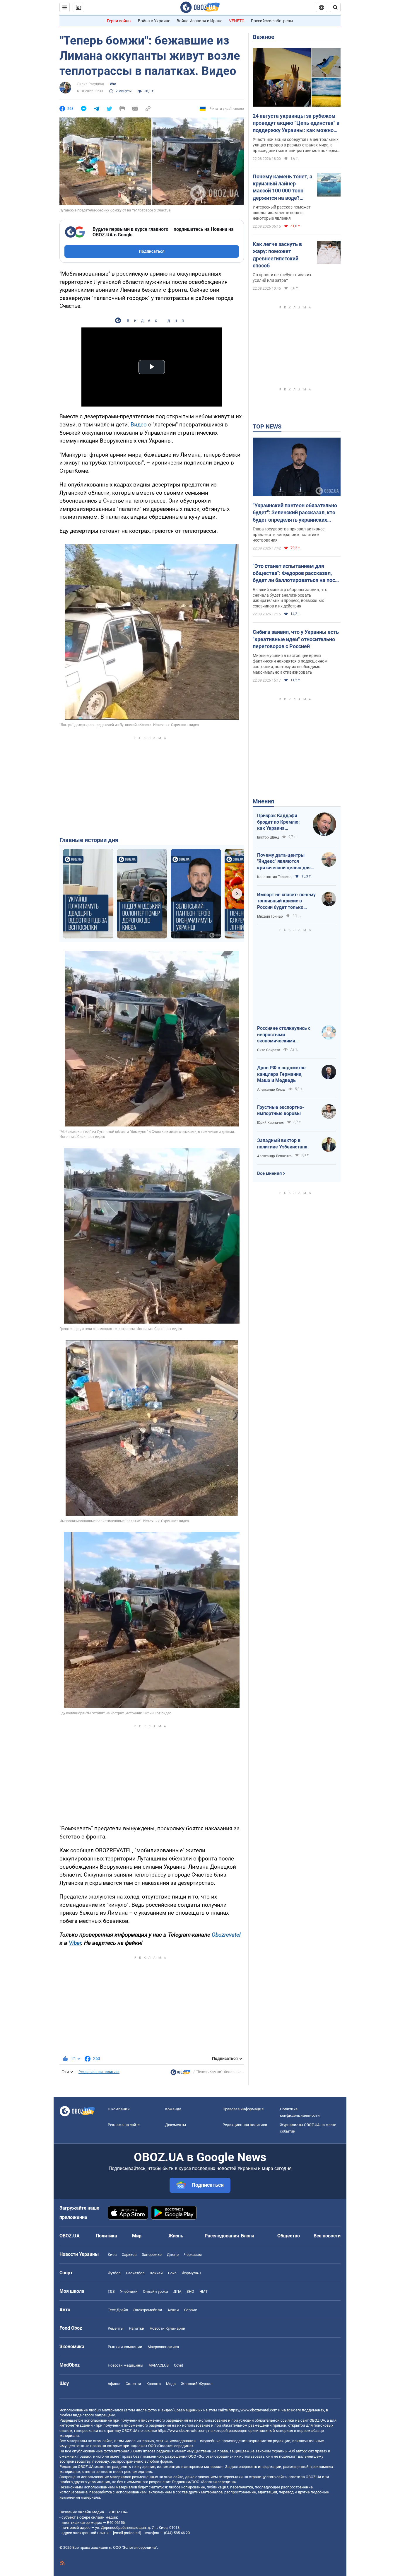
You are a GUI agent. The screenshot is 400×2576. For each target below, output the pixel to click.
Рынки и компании (125, 2347)
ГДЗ (111, 2291)
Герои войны (119, 21)
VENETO (237, 21)
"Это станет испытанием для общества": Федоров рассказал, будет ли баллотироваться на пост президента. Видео (295, 573)
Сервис (191, 2310)
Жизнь (176, 2236)
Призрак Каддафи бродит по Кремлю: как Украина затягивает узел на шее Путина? (278, 822)
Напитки (137, 2328)
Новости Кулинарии (167, 2328)
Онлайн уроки (155, 2291)
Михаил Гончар (270, 916)
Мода (171, 2384)
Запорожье (152, 2255)
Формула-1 (192, 2273)
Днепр (173, 2255)
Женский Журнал (197, 2384)
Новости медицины (125, 2365)
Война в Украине (154, 21)
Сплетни (133, 2384)
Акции (173, 2310)
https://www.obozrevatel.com (253, 2410)
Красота (154, 2384)
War (113, 84)
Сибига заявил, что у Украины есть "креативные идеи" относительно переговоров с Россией (296, 639)
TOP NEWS (267, 426)
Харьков (129, 2255)
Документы (176, 2125)
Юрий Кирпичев (270, 1123)
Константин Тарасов (274, 877)
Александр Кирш (271, 1090)
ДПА (177, 2291)
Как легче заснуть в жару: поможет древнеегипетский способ (277, 255)
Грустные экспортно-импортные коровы (281, 1111)
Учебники (129, 2291)
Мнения (263, 801)
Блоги (247, 2236)
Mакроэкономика (163, 2347)
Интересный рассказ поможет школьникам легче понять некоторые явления (282, 213)
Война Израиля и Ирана (200, 21)
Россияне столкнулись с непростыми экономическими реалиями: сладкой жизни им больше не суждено (286, 1035)
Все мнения (269, 1173)
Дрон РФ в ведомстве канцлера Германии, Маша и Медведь (281, 1074)
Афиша (114, 2384)
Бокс (172, 2273)
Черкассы (193, 2255)
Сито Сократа (269, 1050)
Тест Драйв (118, 2310)
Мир (137, 2236)
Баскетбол (135, 2273)
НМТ (204, 2291)
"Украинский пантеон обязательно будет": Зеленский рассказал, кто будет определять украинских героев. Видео (295, 513)
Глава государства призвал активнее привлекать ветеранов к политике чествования (289, 535)
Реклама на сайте (124, 2125)
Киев (112, 2255)
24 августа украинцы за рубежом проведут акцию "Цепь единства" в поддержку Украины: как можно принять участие (296, 123)
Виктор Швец (268, 837)
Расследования (222, 2236)
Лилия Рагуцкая (90, 84)
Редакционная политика (99, 2072)
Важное (264, 37)
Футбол (114, 2273)
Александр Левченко (274, 1156)
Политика (106, 2236)
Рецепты (116, 2328)
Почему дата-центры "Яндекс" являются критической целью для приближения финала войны (284, 862)
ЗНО (190, 2291)
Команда (173, 2109)
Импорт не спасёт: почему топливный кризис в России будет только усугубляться (286, 901)
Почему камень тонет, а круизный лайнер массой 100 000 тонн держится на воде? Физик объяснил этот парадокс (283, 187)
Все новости (327, 2236)
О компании (119, 2109)
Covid (178, 2365)
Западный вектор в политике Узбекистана (282, 1144)
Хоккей (156, 2273)
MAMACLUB (159, 2365)
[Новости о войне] (180, 2074)
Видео (139, 425)
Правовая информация (243, 2109)
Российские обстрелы (272, 21)
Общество (289, 2236)
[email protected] (127, 2533)
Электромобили (148, 2310)
